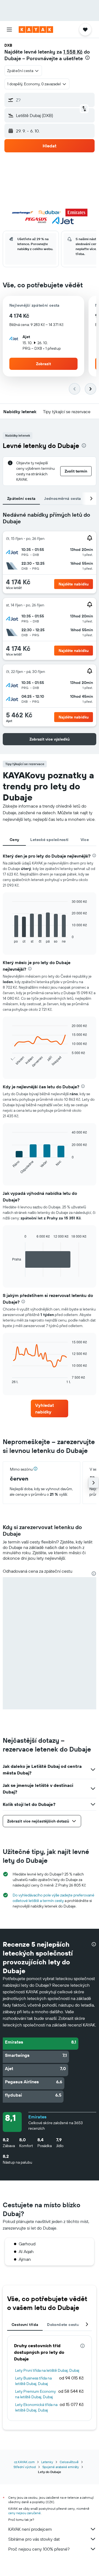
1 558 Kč (73, 52)
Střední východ (25, 2467)
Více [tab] (85, 840)
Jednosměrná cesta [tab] (63, 498)
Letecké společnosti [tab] (49, 840)
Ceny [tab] (14, 840)
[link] (50, 1408)
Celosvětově (69, 2462)
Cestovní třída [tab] (25, 2325)
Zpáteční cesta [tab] (21, 498)
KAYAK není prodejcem (30, 2529)
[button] (9, 30)
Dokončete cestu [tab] (63, 2325)
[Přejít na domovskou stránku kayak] (36, 30)
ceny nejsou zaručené (24, 2513)
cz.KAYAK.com (24, 2462)
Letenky (47, 2462)
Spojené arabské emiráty (61, 2467)
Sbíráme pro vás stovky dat (34, 2539)
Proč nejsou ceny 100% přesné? (39, 2549)
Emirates (37, 2117)
